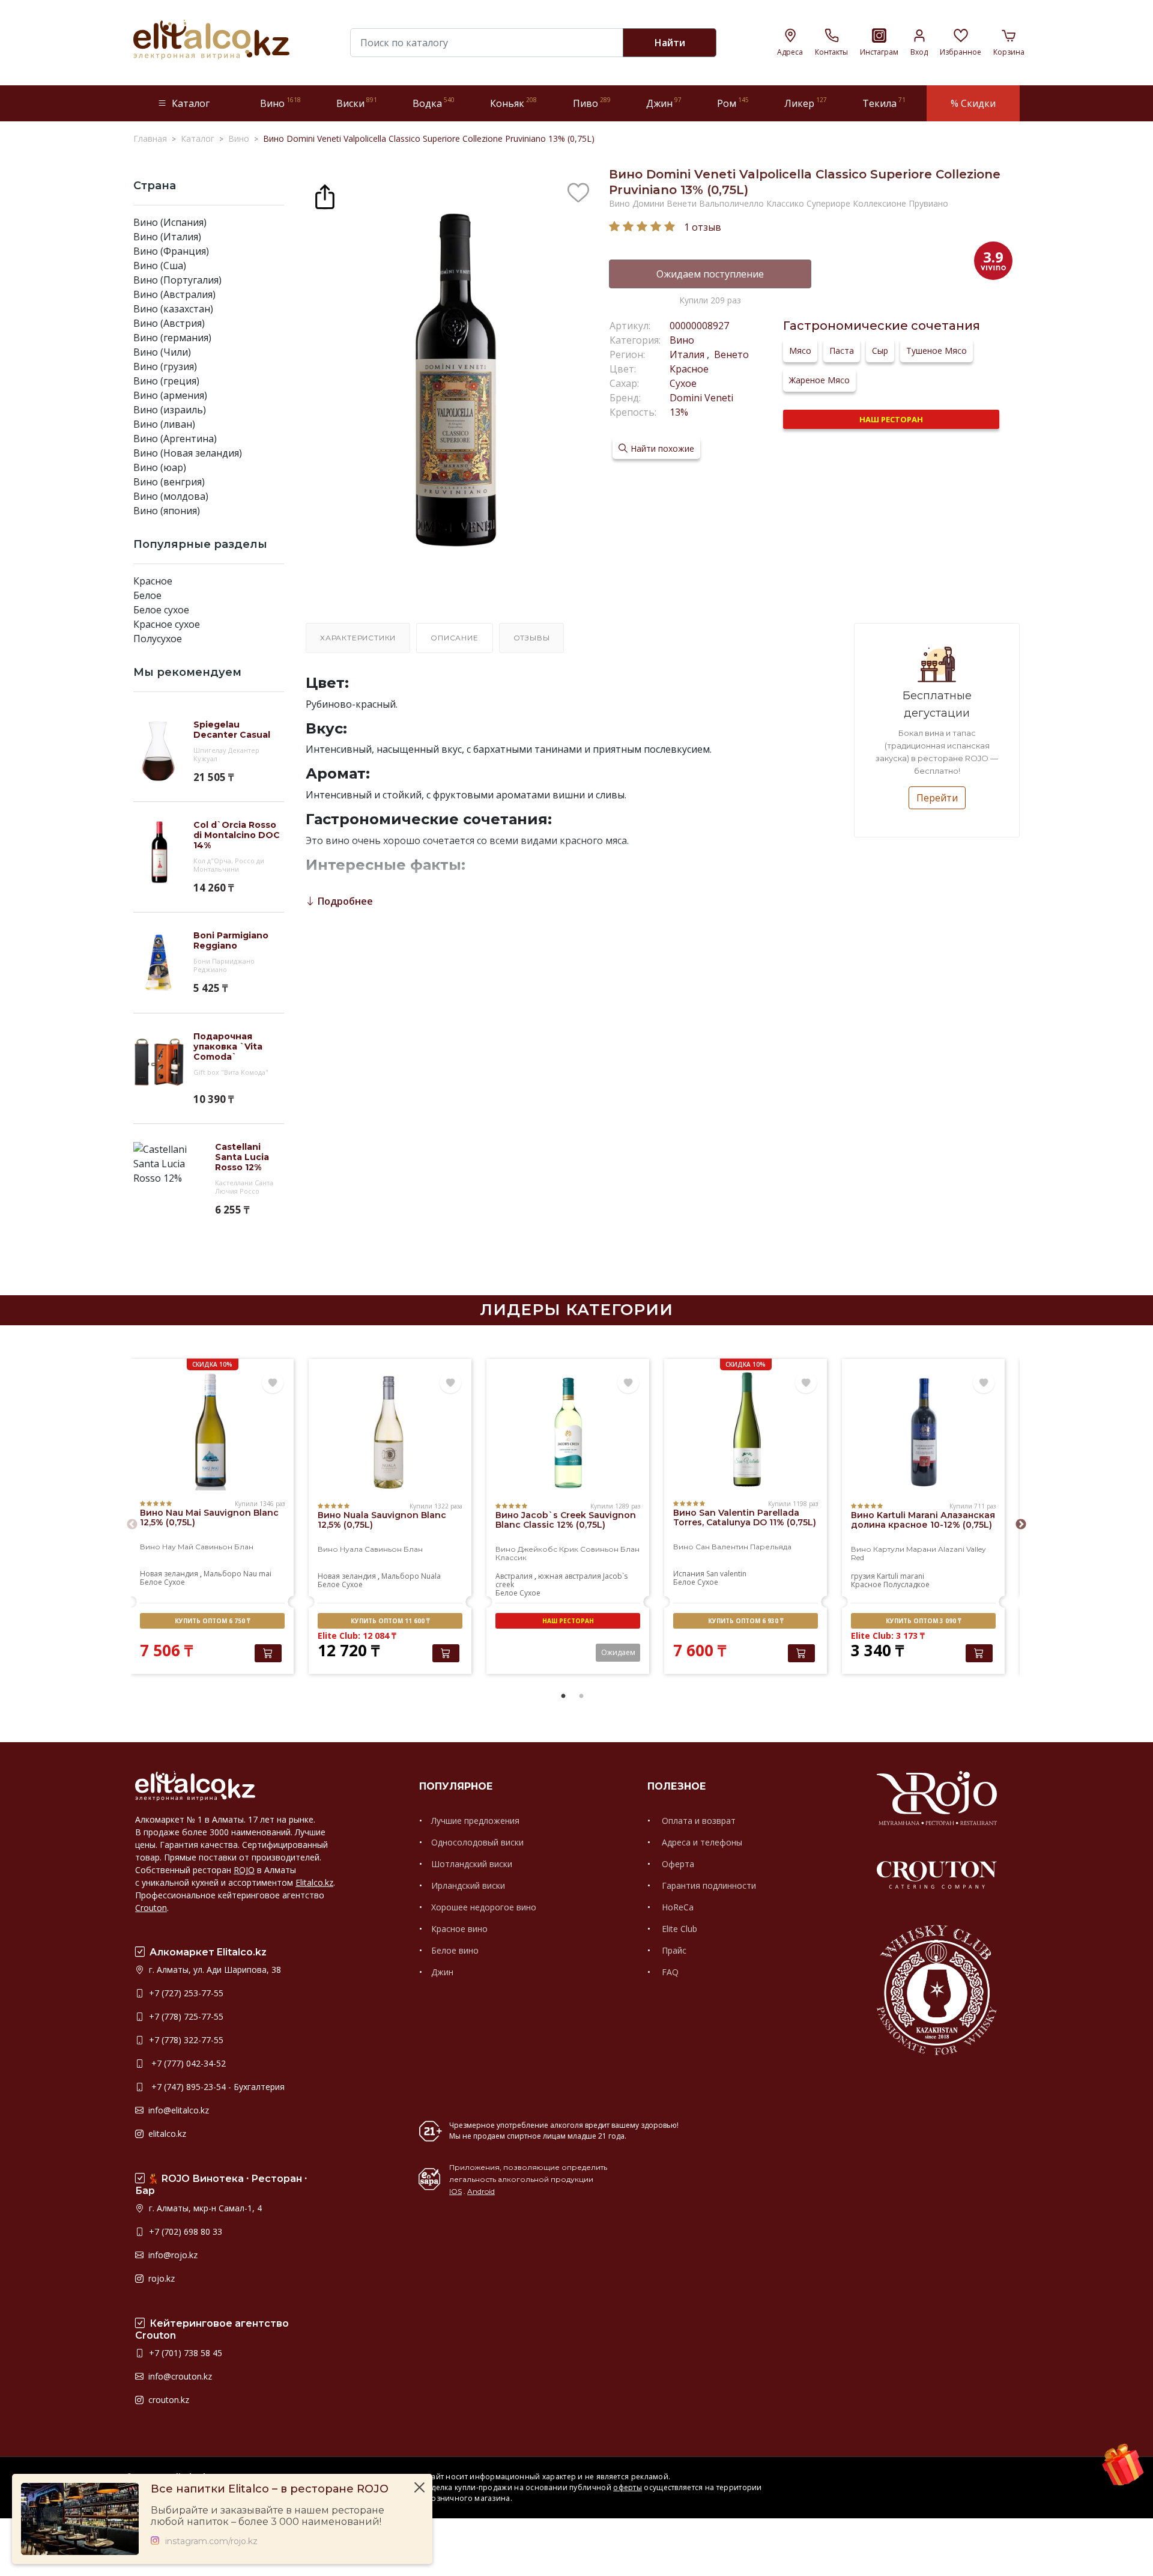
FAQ (669, 1972)
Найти (670, 43)
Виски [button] (357, 103)
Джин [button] (664, 103)
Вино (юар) (160, 467)
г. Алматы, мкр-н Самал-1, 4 (204, 2208)
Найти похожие (662, 448)
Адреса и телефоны (701, 1842)
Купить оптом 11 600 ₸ (390, 1621)
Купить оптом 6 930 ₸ (746, 1621)
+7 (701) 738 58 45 (184, 2353)
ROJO (244, 1870)
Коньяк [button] (513, 103)
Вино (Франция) (171, 251)
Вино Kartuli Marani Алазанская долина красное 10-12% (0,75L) (923, 1520)
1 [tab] (563, 1697)
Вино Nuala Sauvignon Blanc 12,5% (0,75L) (382, 1520)
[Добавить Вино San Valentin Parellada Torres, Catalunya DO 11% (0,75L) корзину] (801, 1653)
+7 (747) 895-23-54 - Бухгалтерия (216, 2087)
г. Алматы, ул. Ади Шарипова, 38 (214, 1970)
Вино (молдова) (171, 496)
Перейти (937, 798)
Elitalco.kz (314, 1882)
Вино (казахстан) (173, 309)
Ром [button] (733, 103)
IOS (455, 2191)
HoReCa (676, 1907)
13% (679, 412)
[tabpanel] (212, 1518)
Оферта (677, 1864)
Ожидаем (618, 1652)
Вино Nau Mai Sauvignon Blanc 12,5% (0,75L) (209, 1517)
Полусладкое (906, 1584)
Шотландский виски (472, 1864)
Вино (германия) (172, 338)
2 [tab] (581, 1697)
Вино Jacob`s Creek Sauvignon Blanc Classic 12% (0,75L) (566, 1520)
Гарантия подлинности (708, 1885)
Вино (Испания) (170, 222)
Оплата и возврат (698, 1821)
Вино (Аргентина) (175, 439)
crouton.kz (168, 2400)
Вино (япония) (167, 511)
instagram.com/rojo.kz (211, 2541)
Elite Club (678, 1929)
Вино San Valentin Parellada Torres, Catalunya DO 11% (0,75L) (745, 1517)
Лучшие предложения (475, 1821)
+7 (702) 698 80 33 (184, 2231)
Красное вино (459, 1929)
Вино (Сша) (160, 266)
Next (1021, 1525)
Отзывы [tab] (532, 638)
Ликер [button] (806, 103)
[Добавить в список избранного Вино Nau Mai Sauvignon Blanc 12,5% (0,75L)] (273, 1383)
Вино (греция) (166, 381)
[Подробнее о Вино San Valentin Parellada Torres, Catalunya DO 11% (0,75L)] (746, 1430)
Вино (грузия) (165, 366)
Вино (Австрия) (169, 323)
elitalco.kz (166, 2134)
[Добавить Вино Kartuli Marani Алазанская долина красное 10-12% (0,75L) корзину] (979, 1653)
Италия (688, 354)
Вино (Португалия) (177, 280)
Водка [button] (434, 103)
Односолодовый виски (477, 1842)
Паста (842, 351)
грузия (863, 1576)
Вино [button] (280, 103)
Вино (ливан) (164, 424)
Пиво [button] (592, 103)
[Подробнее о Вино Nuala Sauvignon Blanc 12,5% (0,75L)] (390, 1433)
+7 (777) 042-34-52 (186, 2063)
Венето (730, 354)
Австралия (514, 1576)
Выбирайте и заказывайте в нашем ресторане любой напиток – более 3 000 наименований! (268, 2516)
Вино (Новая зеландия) (188, 453)
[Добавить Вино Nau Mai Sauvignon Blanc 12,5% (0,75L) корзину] (268, 1653)
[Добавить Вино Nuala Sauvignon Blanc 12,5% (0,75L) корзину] (446, 1653)
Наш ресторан (891, 419)
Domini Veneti (701, 398)
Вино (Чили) (162, 352)
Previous (132, 1525)
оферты (628, 2487)
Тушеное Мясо (937, 351)
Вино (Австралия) (174, 294)
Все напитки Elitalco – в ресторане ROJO (270, 2489)
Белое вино (455, 1950)
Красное (153, 581)
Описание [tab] (454, 638)
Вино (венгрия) (169, 482)
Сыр (880, 351)
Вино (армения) (170, 395)
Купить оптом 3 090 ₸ (923, 1621)
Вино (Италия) (167, 237)
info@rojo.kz (172, 2255)
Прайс (673, 1950)
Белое (147, 595)
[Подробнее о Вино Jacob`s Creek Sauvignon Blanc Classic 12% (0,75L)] (568, 1433)
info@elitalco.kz (177, 2110)
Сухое (683, 383)
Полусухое (158, 639)
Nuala (431, 1576)
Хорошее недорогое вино (484, 1907)
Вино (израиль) (170, 410)
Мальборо (222, 1574)
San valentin (726, 1574)
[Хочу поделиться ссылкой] (325, 195)
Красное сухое (167, 624)
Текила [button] (884, 103)
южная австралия (570, 1576)
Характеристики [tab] (358, 638)
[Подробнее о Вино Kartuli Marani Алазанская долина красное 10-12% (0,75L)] (923, 1433)
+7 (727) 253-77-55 (185, 1993)
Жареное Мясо (819, 380)
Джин (442, 1972)
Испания (689, 1574)
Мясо (800, 351)
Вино (682, 340)
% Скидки (973, 103)
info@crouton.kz (179, 2376)
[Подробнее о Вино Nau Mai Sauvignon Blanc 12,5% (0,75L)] (212, 1430)
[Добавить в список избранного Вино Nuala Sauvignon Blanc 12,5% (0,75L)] (450, 1383)
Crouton (151, 1908)
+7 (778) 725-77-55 (185, 2016)
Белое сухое (161, 610)
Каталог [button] (191, 103)
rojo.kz (160, 2278)
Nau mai (257, 1574)
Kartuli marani (900, 1576)
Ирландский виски (468, 1885)
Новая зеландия (169, 1574)
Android (481, 2191)
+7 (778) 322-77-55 (185, 2040)
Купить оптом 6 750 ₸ (212, 1621)
